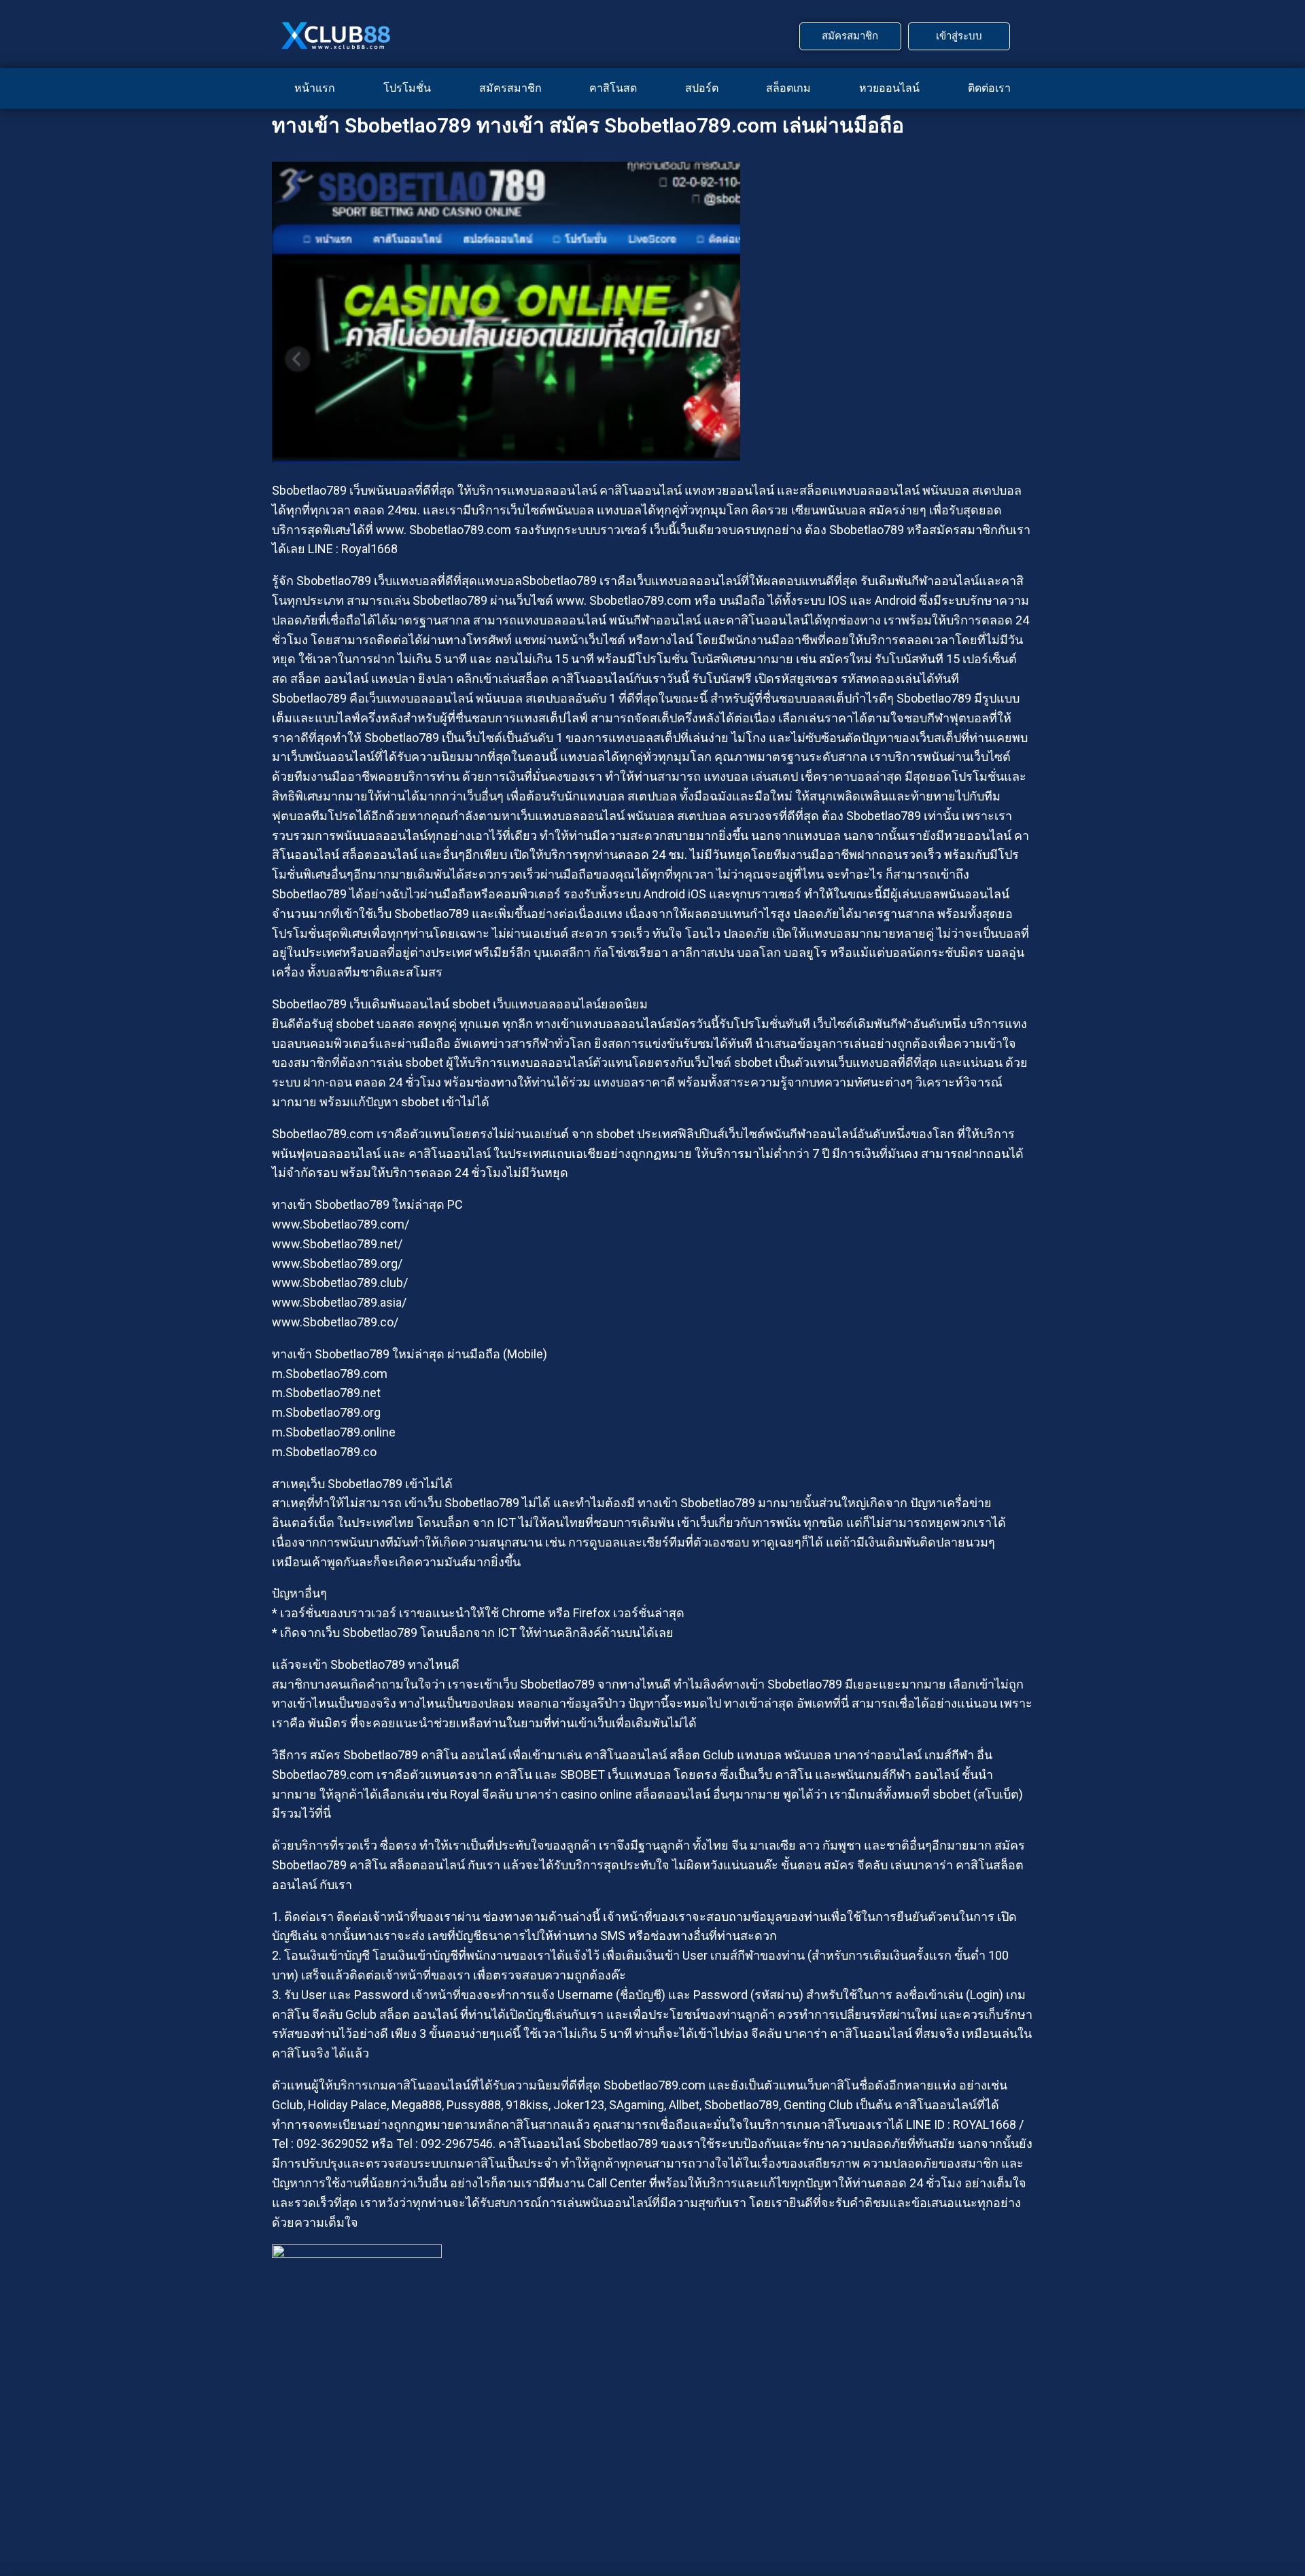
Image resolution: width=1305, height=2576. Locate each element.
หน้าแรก (315, 88)
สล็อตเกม (788, 88)
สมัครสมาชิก (510, 88)
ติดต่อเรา (989, 88)
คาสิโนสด (613, 88)
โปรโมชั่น (407, 88)
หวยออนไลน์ (889, 88)
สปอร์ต (702, 88)
